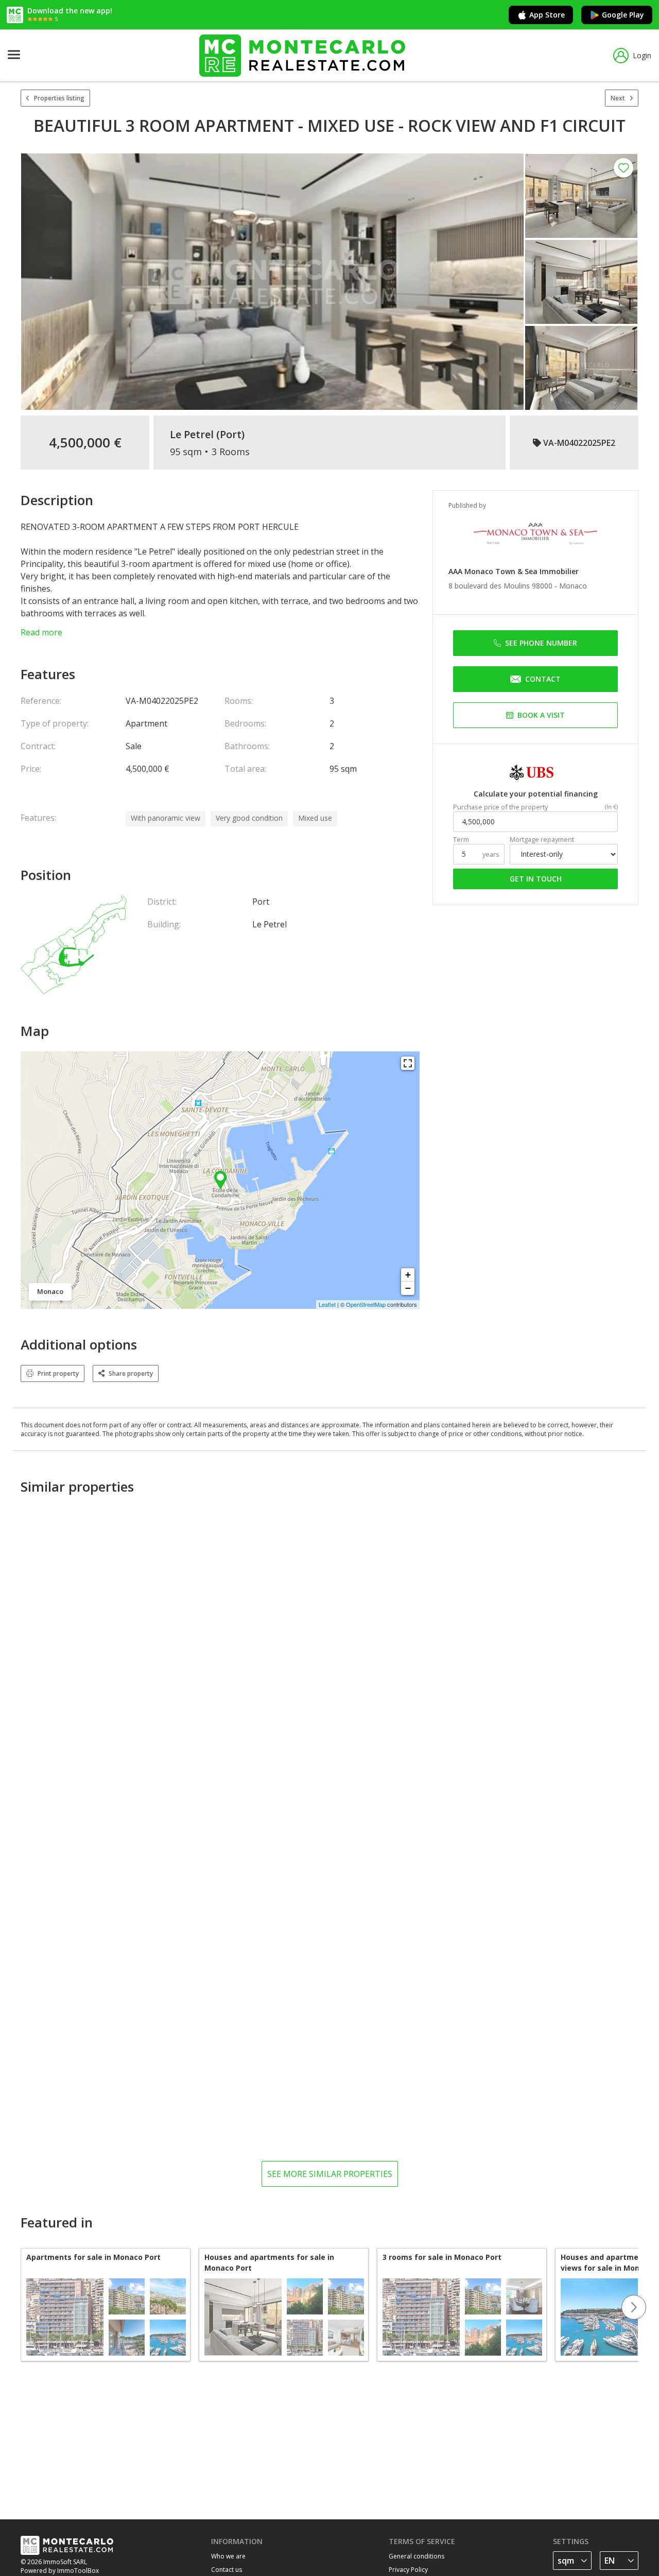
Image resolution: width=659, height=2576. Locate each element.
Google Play (623, 15)
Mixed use (315, 818)
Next (618, 98)
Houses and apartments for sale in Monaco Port (269, 2262)
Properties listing (59, 98)
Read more (41, 632)
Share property (131, 1373)
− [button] (408, 1288)
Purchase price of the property (500, 807)
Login (642, 55)
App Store (547, 15)
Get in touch (536, 879)
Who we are (228, 2556)
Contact (543, 679)
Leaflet (327, 1304)
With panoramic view (166, 818)
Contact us (227, 2570)
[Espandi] (408, 1063)
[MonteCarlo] (302, 55)
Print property (58, 1373)
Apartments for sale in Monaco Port (93, 2257)
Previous (21, 2307)
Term (461, 840)
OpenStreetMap (366, 1304)
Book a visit (541, 715)
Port (231, 435)
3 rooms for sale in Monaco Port (442, 2257)
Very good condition (249, 818)
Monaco (573, 586)
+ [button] (408, 1275)
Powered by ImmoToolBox (60, 2571)
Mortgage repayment (542, 840)
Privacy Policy (408, 2570)
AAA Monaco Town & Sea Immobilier (514, 571)
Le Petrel (192, 435)
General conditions (417, 2556)
